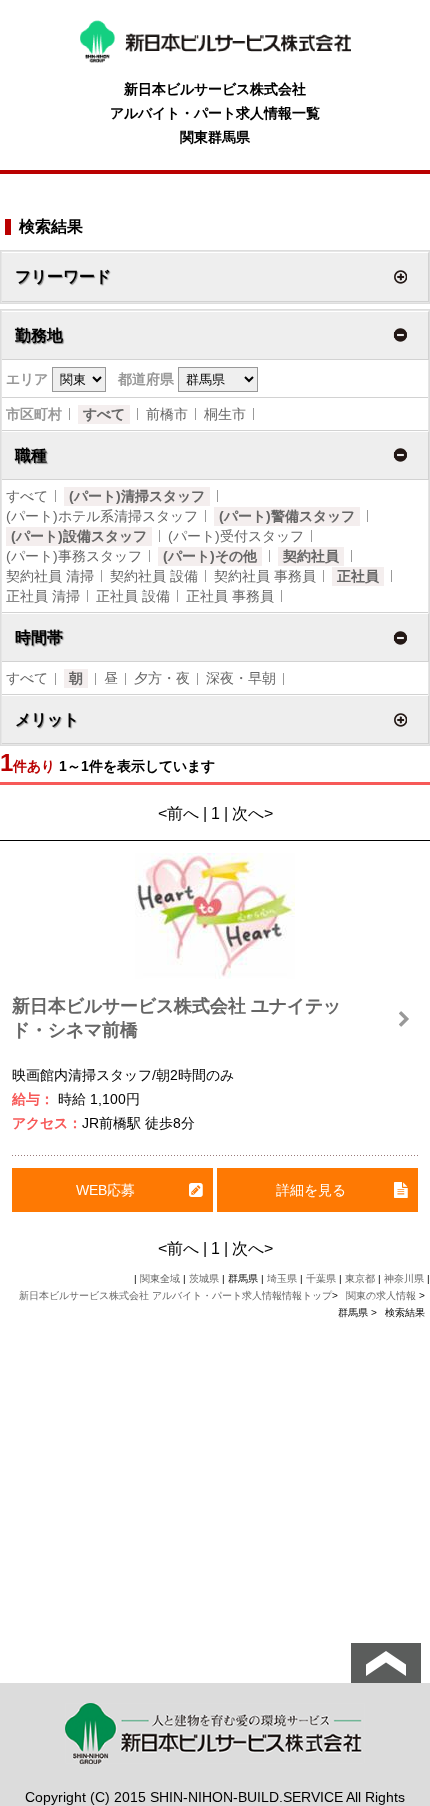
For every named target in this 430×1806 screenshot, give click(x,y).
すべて (104, 414)
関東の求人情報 (382, 1295)
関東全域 (160, 1278)
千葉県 (321, 1278)
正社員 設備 (133, 596)
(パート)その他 (210, 556)
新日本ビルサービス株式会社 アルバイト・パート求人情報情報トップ (175, 1295)
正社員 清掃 (43, 596)
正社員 (358, 576)
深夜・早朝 (241, 678)
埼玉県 (282, 1278)
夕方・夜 (162, 678)
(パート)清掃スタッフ (137, 496)
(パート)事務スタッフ (74, 556)
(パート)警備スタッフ (287, 516)
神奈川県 (404, 1278)
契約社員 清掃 (50, 576)
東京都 (360, 1278)
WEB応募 (105, 1190)
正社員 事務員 (230, 596)
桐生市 (225, 414)
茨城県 (204, 1278)
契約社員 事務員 (265, 576)
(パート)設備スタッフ (79, 536)
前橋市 (167, 414)
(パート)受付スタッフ (236, 536)
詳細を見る (311, 1190)
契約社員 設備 (154, 576)
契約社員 (311, 556)
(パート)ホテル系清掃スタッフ (102, 516)
